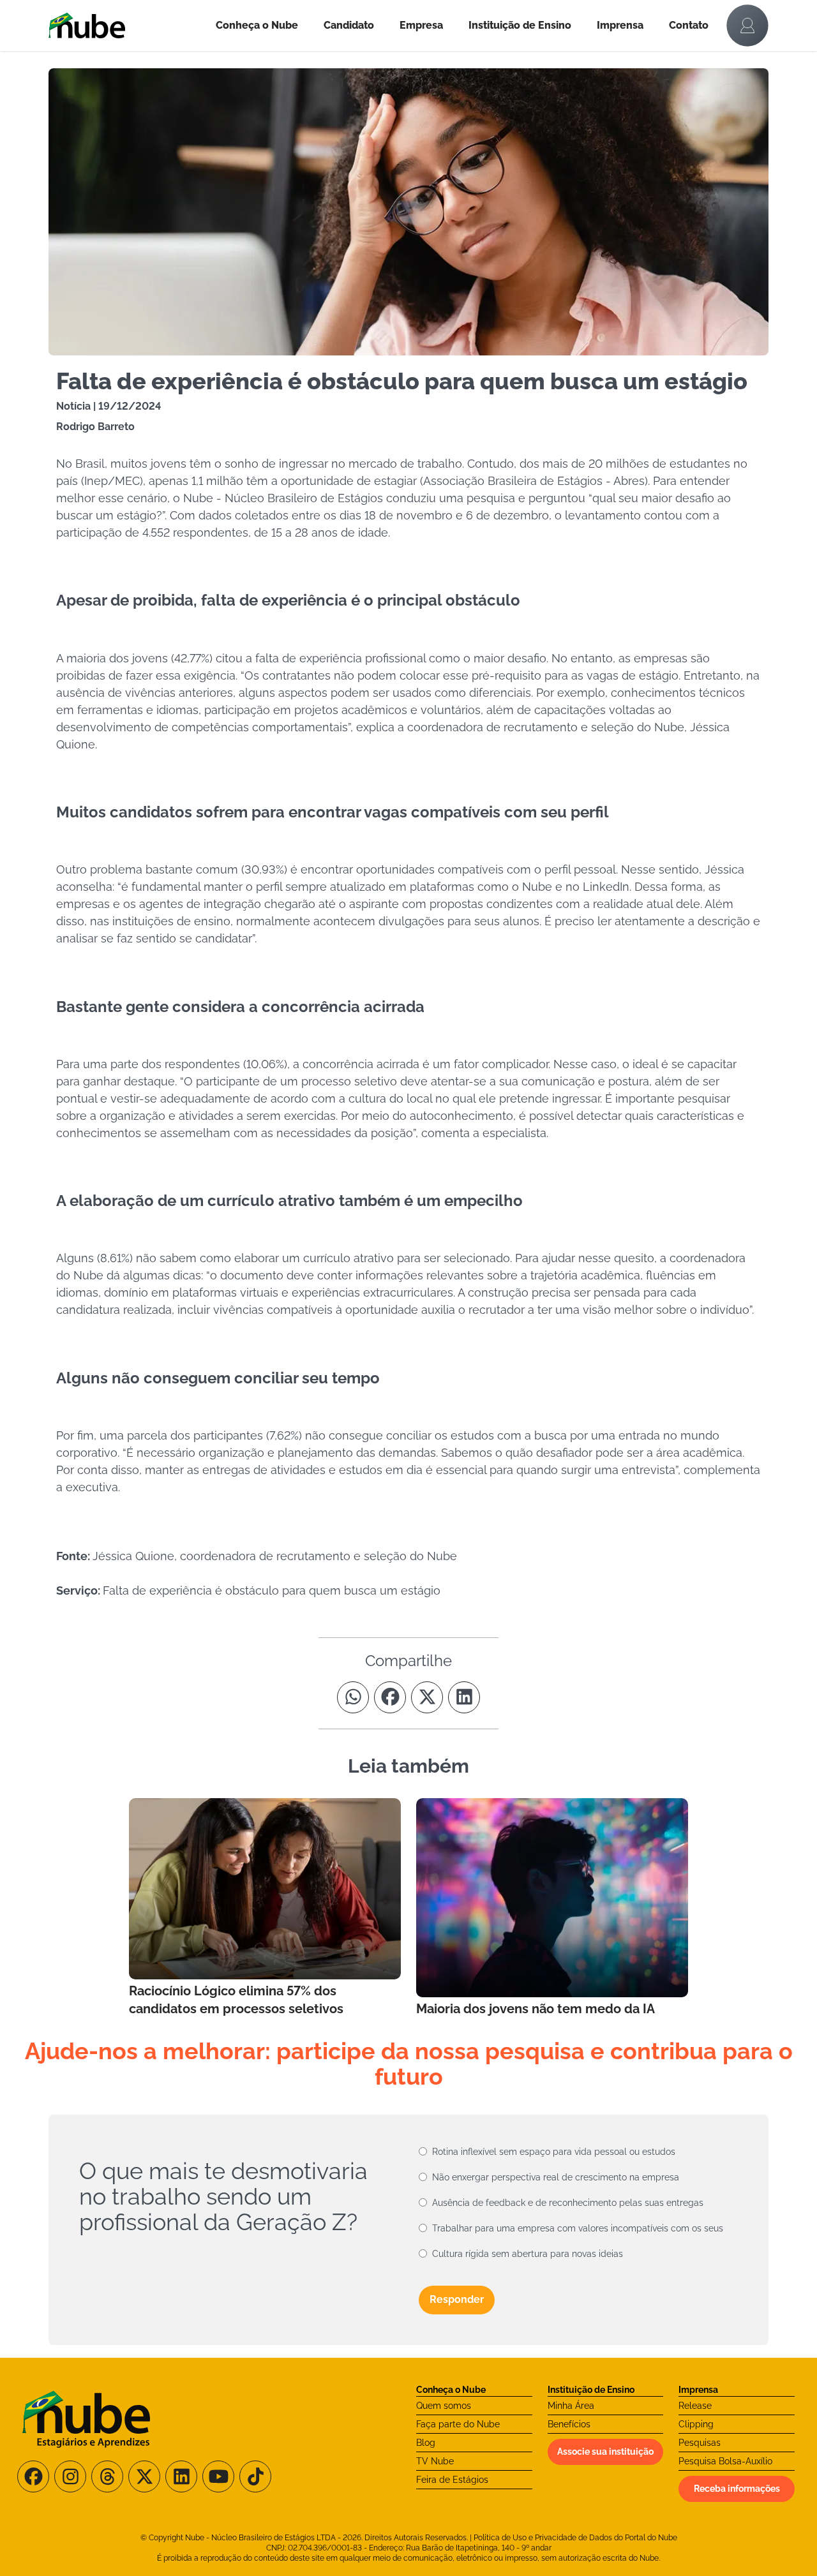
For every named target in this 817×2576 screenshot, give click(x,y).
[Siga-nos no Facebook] (33, 2476)
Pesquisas (700, 2443)
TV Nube (435, 2461)
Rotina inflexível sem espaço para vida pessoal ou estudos (554, 2152)
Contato (689, 25)
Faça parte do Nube (458, 2424)
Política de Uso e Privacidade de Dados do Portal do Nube (575, 2538)
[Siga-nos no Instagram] (70, 2476)
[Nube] (126, 26)
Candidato (349, 25)
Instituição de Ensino (520, 25)
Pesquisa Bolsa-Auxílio (725, 2461)
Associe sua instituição (605, 2452)
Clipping (696, 2424)
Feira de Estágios (452, 2480)
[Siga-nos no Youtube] (218, 2476)
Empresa (421, 25)
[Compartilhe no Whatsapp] (353, 1697)
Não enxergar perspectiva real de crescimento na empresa (556, 2177)
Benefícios (569, 2424)
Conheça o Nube (257, 25)
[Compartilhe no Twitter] (427, 1697)
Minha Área (571, 2406)
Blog (426, 2443)
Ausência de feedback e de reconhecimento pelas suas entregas (568, 2203)
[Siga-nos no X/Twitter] (144, 2476)
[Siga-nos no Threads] (107, 2476)
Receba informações (737, 2489)
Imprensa (620, 25)
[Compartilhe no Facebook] (390, 1697)
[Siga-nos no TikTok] (255, 2476)
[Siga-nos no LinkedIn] (181, 2476)
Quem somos (444, 2406)
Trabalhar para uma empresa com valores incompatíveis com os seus (578, 2228)
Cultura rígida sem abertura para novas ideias (528, 2254)
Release (695, 2406)
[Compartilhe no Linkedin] (464, 1697)
